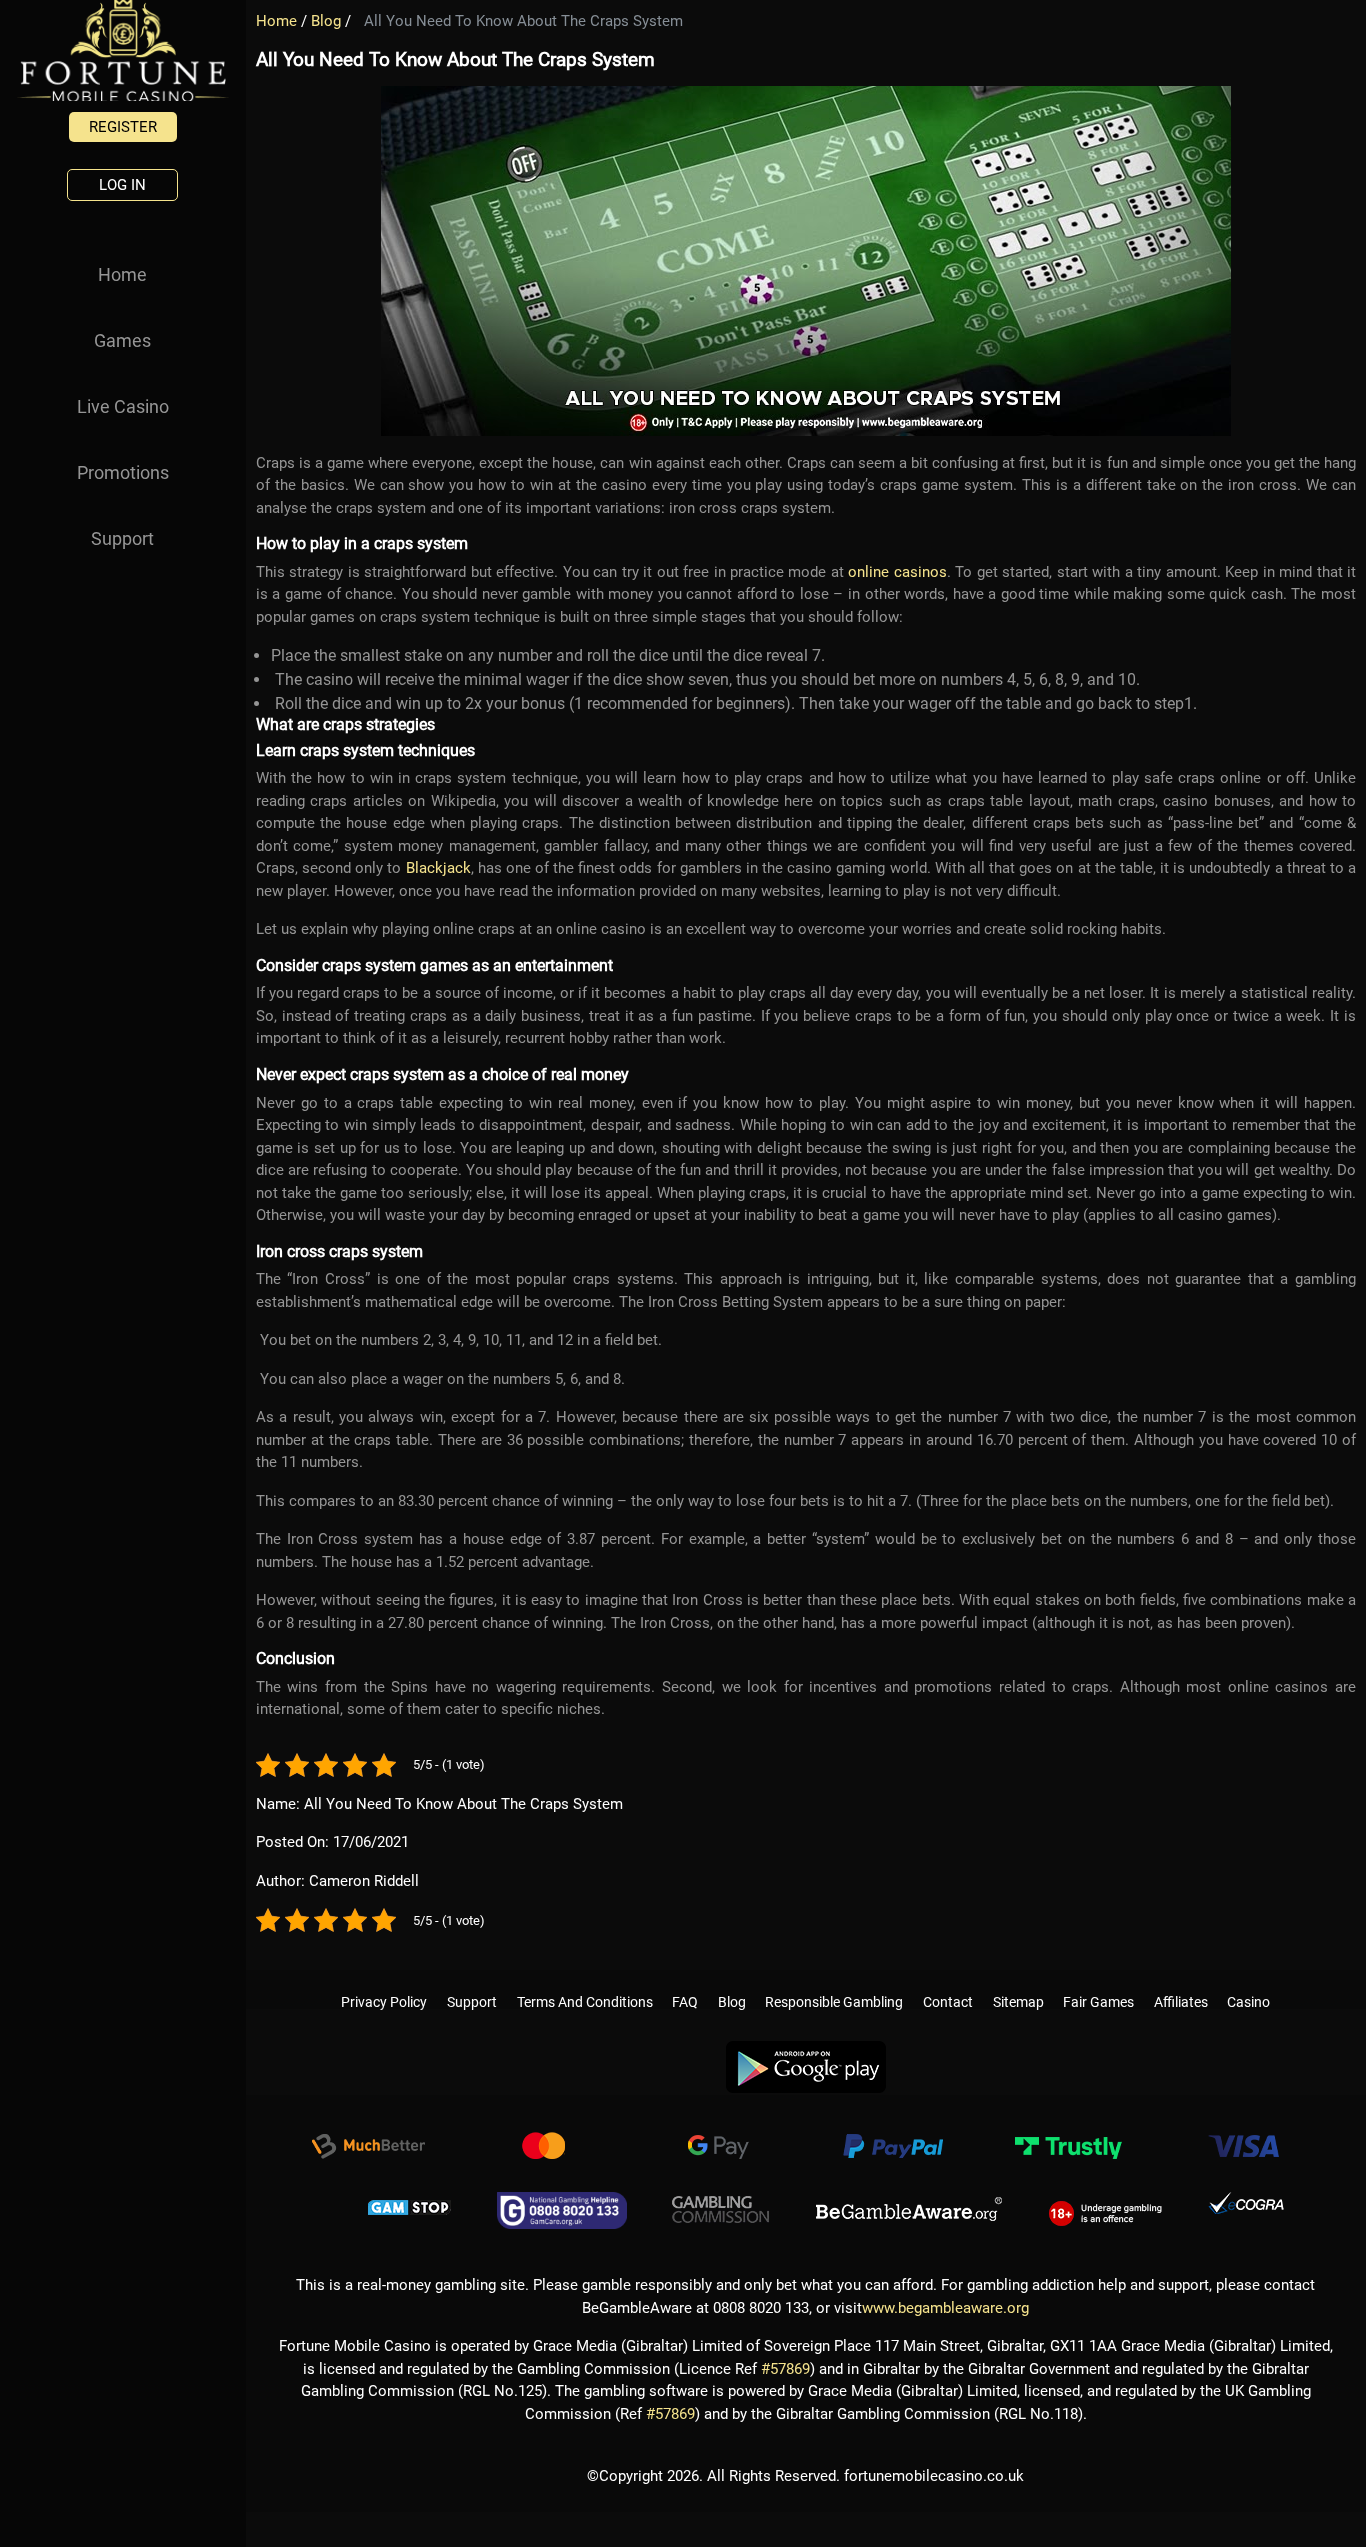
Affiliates (1181, 1982)
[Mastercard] (543, 2141)
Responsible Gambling (834, 1982)
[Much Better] (368, 2141)
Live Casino (123, 406)
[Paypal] (893, 2141)
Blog (326, 21)
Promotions (123, 472)
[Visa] (1243, 2141)
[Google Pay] (718, 2141)
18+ (1105, 2202)
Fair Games (1098, 1982)
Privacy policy (384, 1982)
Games (122, 340)
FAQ (685, 1982)
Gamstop (410, 2202)
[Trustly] (1068, 2141)
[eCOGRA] (1246, 2202)
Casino (1248, 1982)
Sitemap (1018, 1982)
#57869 (785, 2361)
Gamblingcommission (721, 2202)
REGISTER (123, 127)
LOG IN (122, 185)
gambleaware (909, 2202)
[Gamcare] (562, 2202)
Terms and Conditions (585, 1982)
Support (122, 538)
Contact (948, 1982)
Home (122, 274)
